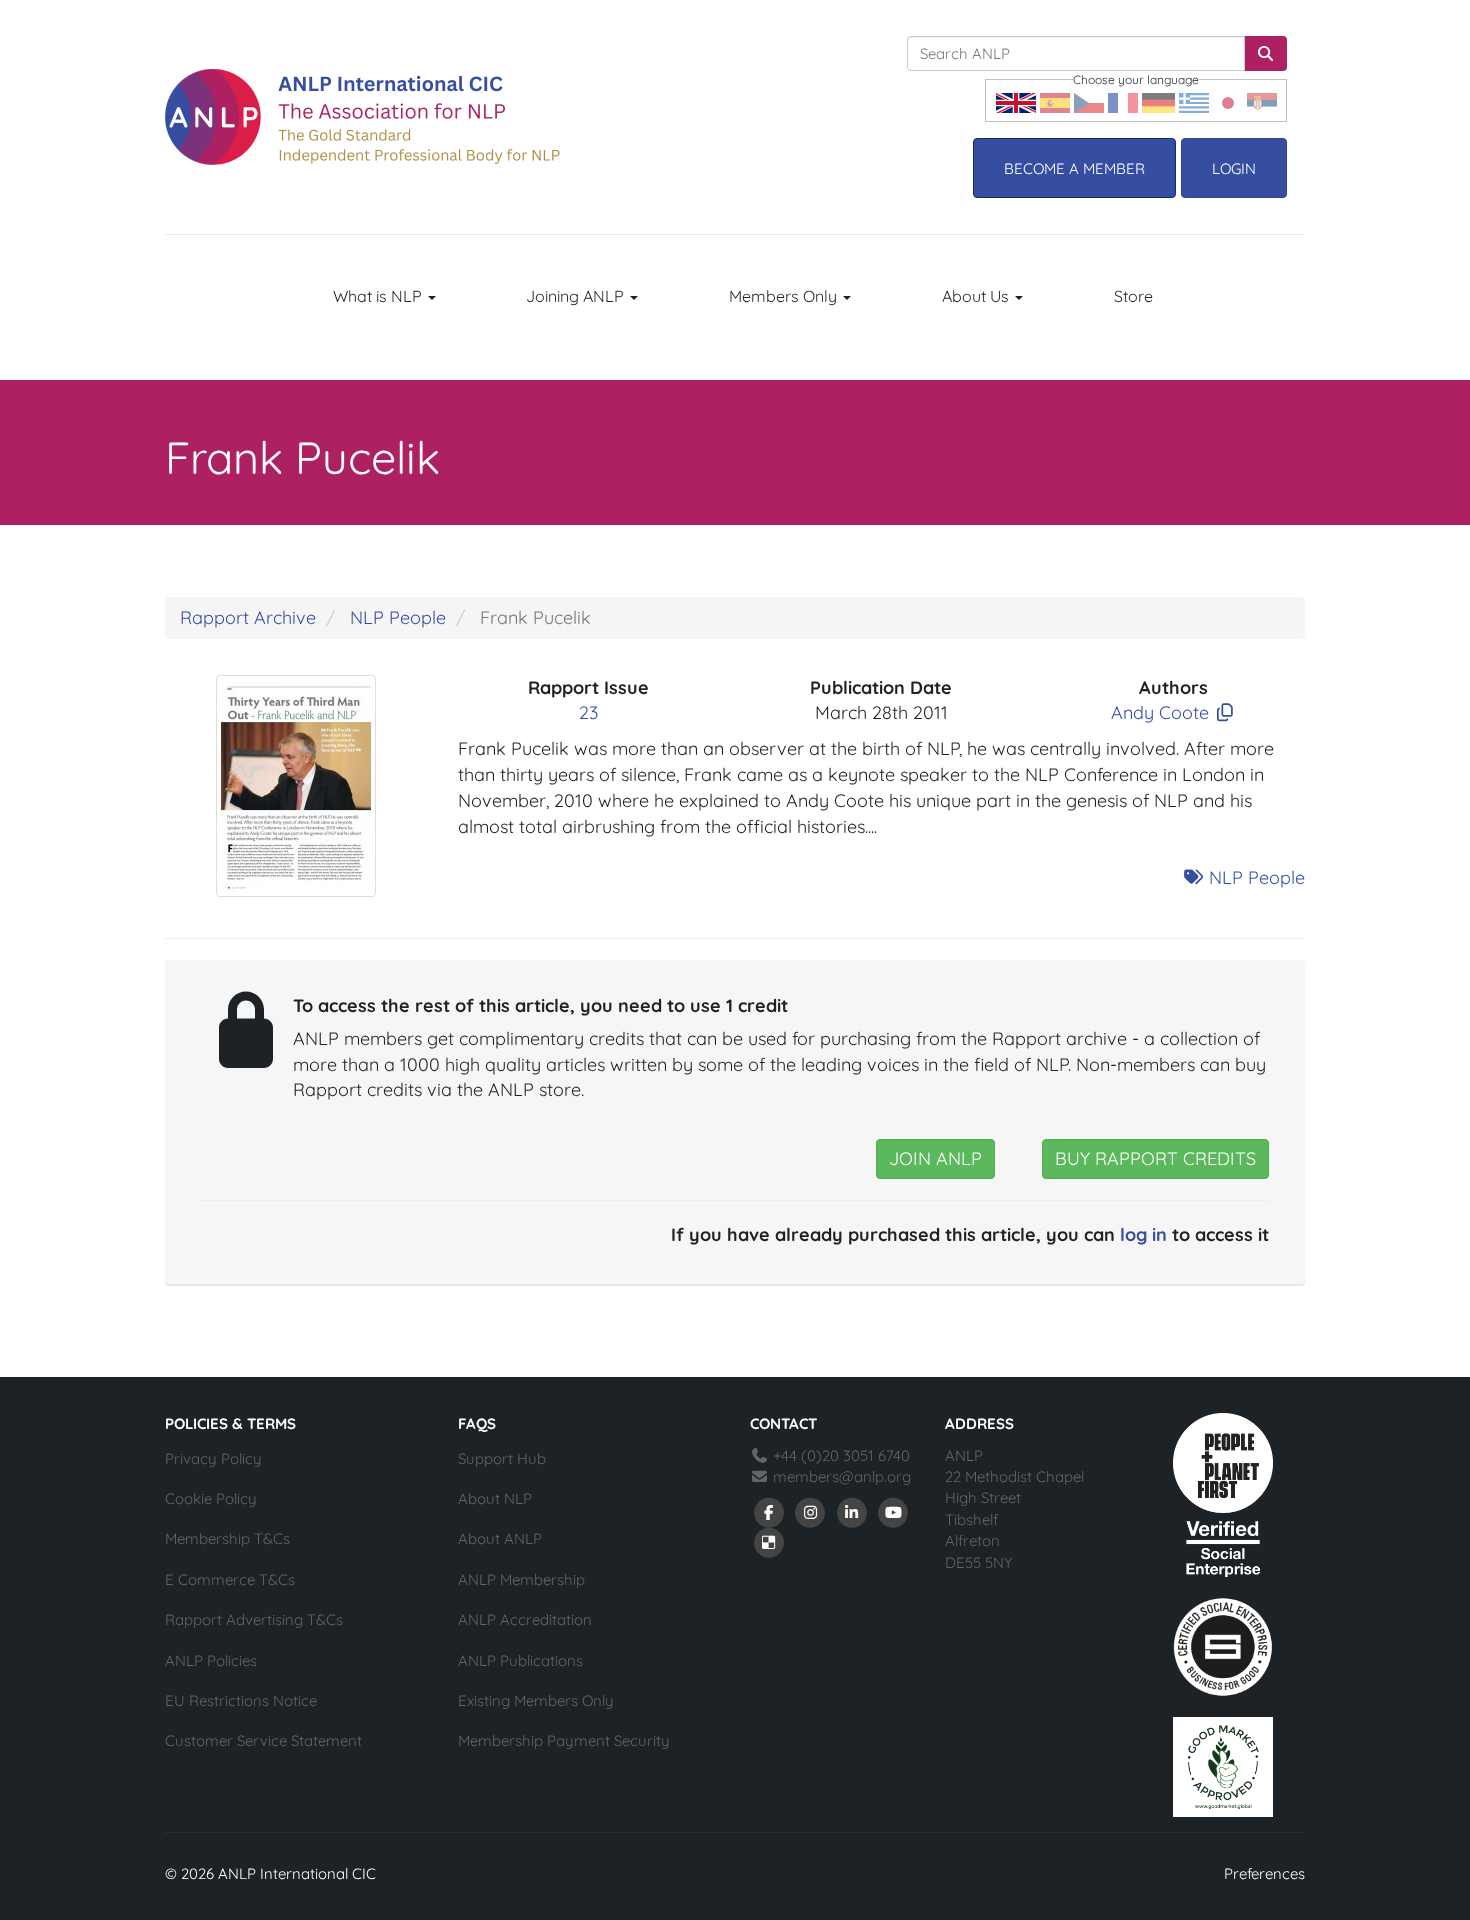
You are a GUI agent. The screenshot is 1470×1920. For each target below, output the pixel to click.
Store (1133, 296)
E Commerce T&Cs (230, 1579)
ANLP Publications (520, 1660)
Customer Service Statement (263, 1740)
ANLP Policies (211, 1660)
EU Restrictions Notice (241, 1700)
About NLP (495, 1498)
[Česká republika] (1089, 100)
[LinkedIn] (852, 1511)
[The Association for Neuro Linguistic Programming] (362, 117)
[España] (1055, 100)
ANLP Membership (521, 1579)
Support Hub (502, 1458)
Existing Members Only (536, 1700)
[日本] (1228, 100)
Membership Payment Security (564, 1740)
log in (1143, 1234)
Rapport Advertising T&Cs (254, 1619)
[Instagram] (811, 1511)
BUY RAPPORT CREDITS (1155, 1158)
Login (1234, 168)
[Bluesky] (769, 1541)
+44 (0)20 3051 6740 (839, 1455)
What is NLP (379, 296)
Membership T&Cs (227, 1538)
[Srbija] (1262, 100)
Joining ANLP (577, 296)
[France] (1123, 100)
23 (588, 712)
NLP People (398, 617)
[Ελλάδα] (1194, 100)
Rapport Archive (248, 617)
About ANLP (500, 1538)
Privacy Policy (213, 1458)
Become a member (1074, 168)
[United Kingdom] (1016, 100)
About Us (977, 296)
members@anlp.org (842, 1476)
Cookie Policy (211, 1498)
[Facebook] (769, 1511)
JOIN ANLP (935, 1158)
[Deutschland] (1158, 100)
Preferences (1264, 1873)
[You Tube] (894, 1511)
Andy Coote (1160, 712)
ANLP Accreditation (525, 1619)
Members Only (785, 296)
